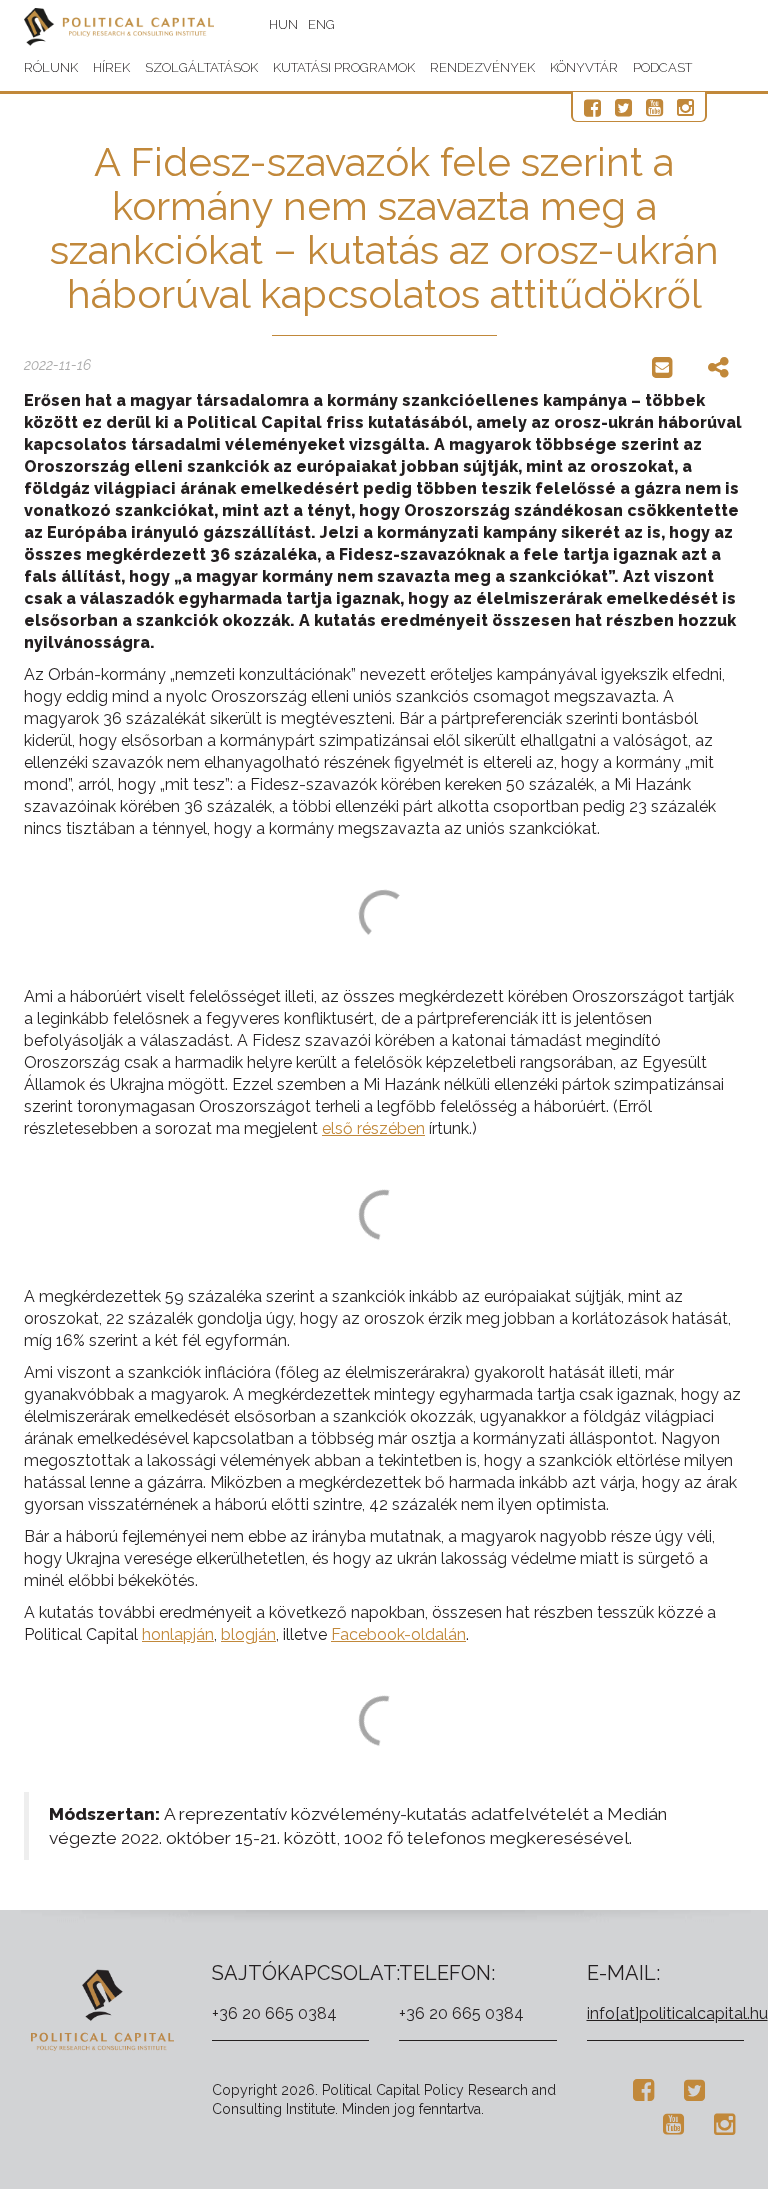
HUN (283, 24)
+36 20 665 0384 (274, 2013)
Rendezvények (482, 67)
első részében (373, 1128)
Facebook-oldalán (398, 1634)
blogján (248, 1634)
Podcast (662, 67)
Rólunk (51, 67)
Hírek (111, 67)
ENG (321, 24)
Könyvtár (584, 67)
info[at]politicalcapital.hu (677, 2013)
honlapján (178, 1634)
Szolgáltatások (201, 67)
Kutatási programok (344, 67)
